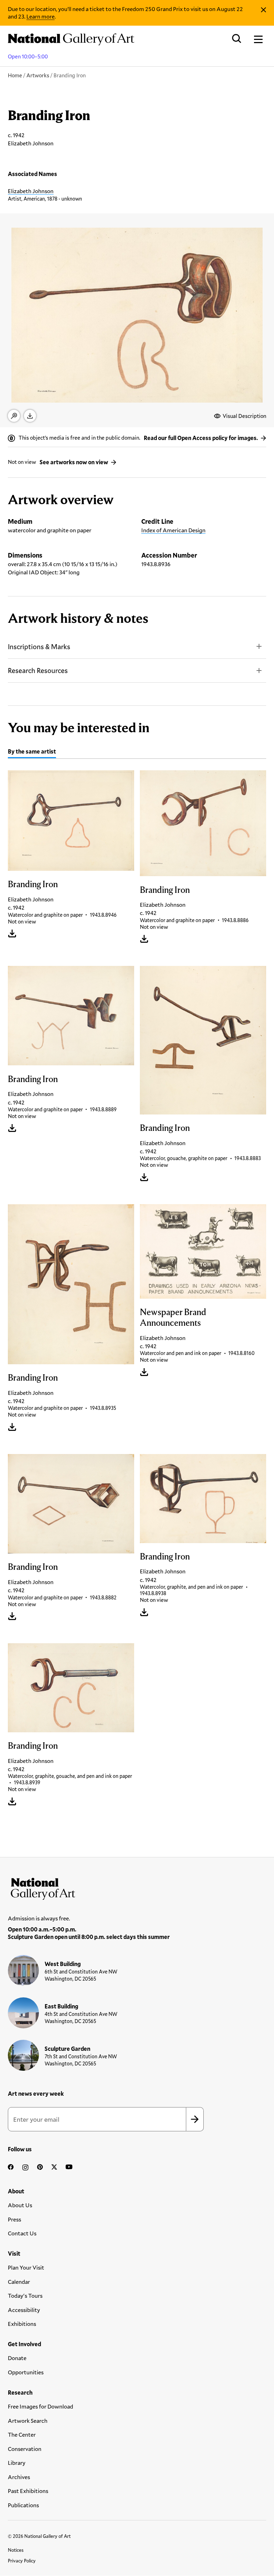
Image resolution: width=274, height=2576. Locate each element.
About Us (20, 2205)
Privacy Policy (22, 2561)
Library (17, 2463)
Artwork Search (28, 2420)
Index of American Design (173, 530)
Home (15, 75)
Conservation (25, 2449)
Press (14, 2219)
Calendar (19, 2282)
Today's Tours (25, 2295)
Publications (23, 2505)
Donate (17, 2358)
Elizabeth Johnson (31, 191)
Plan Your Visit (26, 2267)
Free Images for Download (40, 2406)
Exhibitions (22, 2324)
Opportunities (26, 2372)
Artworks (38, 75)
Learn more (40, 16)
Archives (19, 2477)
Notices (16, 2550)
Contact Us (22, 2233)
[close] (263, 10)
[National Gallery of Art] (137, 1887)
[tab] (32, 752)
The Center (22, 2434)
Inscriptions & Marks (39, 646)
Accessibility (24, 2310)
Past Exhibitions (28, 2491)
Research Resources (38, 670)
